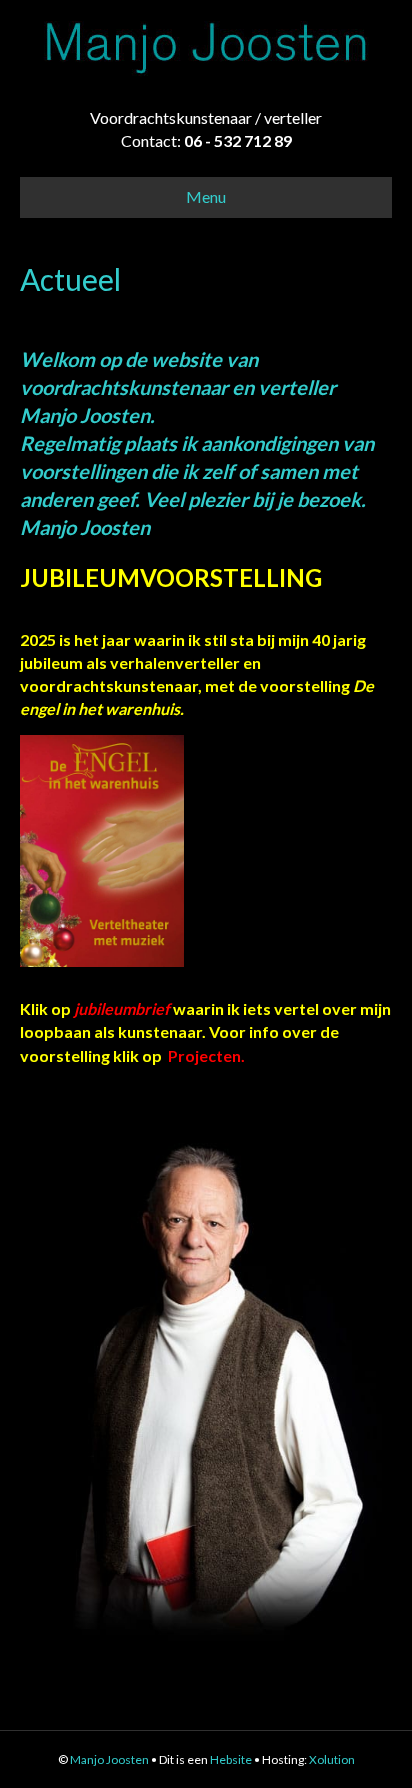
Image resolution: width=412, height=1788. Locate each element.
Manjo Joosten (109, 1759)
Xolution (332, 1759)
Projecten (204, 1055)
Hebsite (231, 1759)
